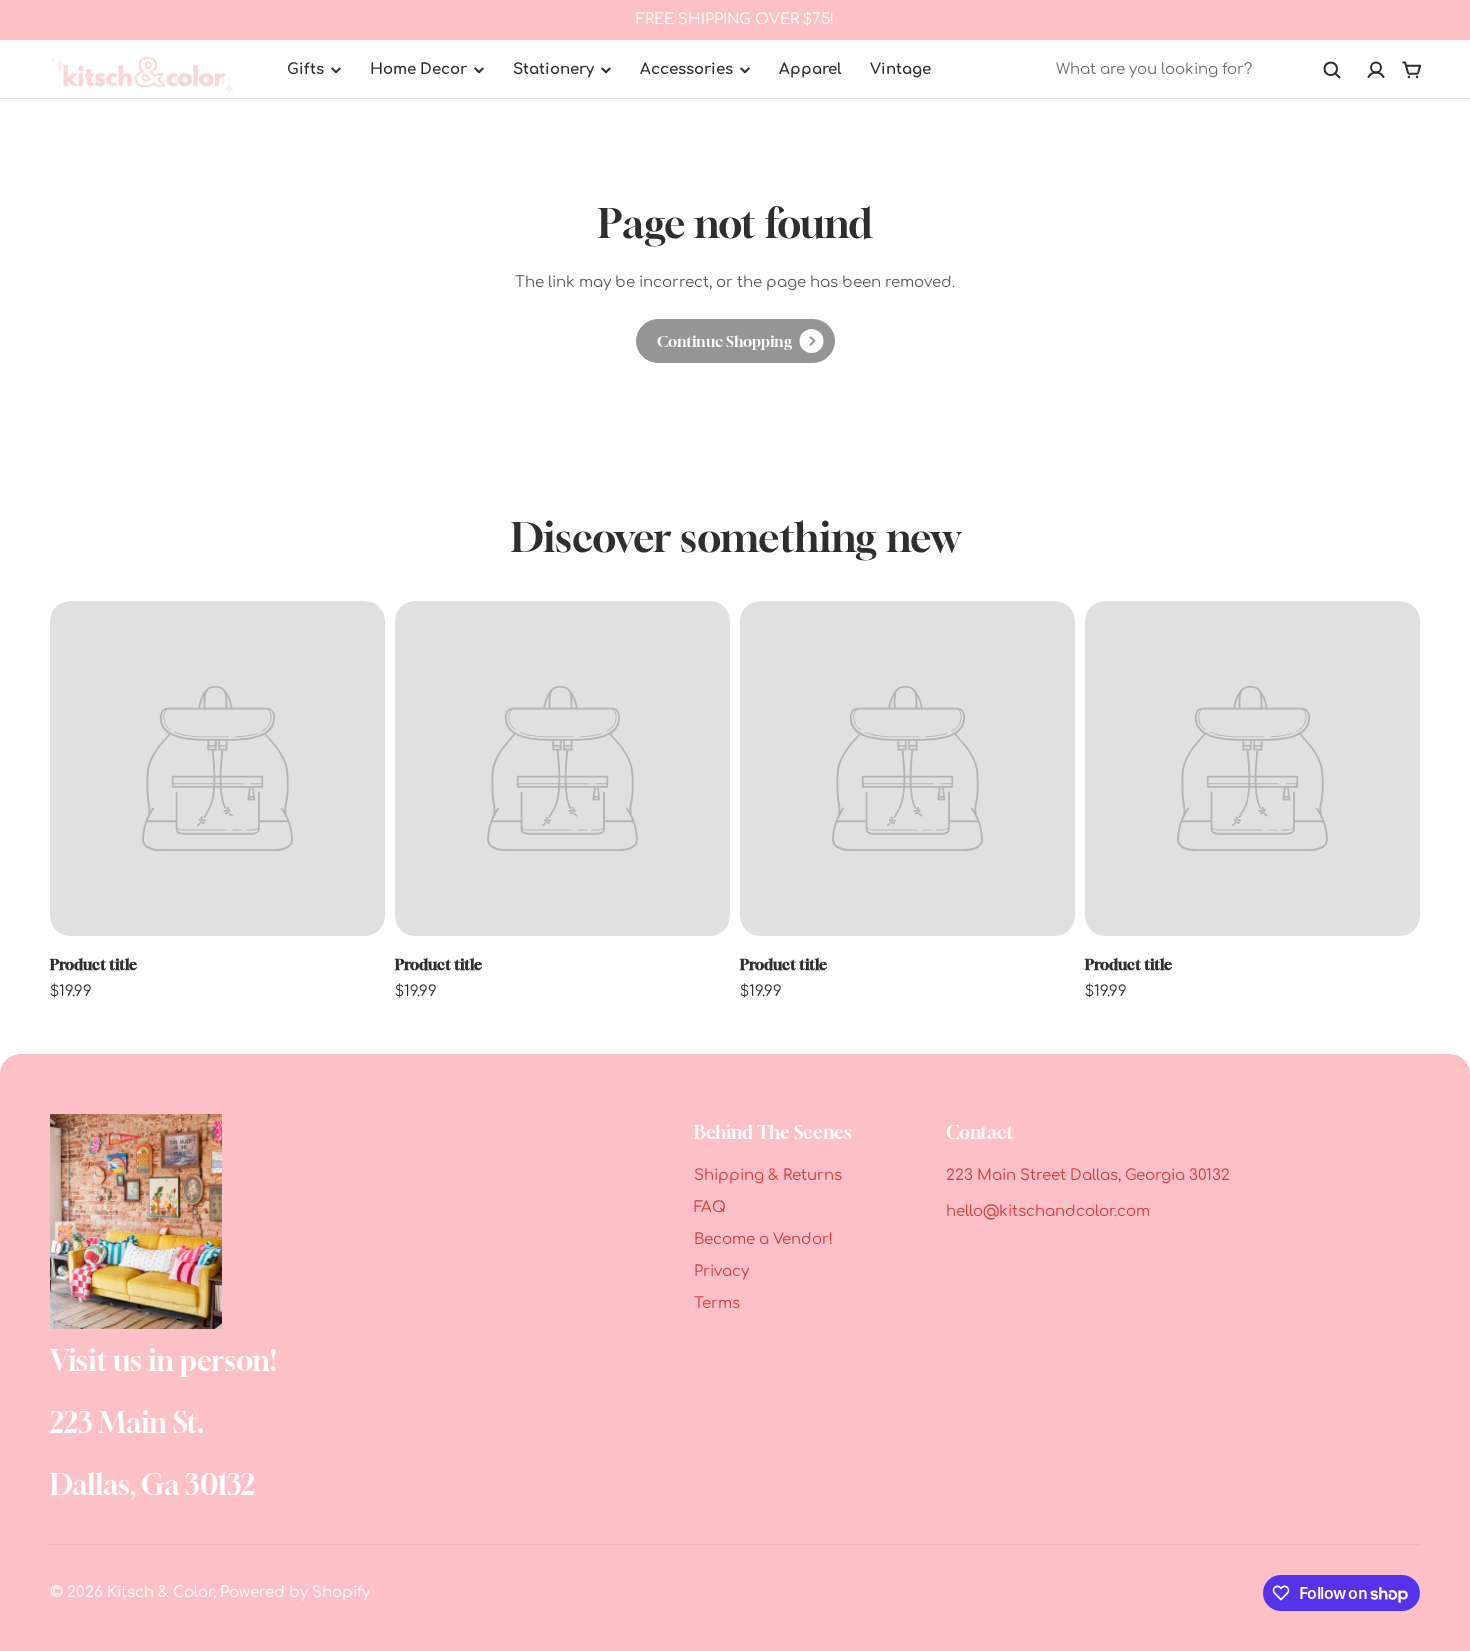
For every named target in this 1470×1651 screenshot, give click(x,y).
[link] (735, 341)
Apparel (810, 69)
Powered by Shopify (295, 1592)
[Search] (1332, 70)
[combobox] (1199, 70)
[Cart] (1412, 70)
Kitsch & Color (160, 1592)
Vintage (900, 69)
